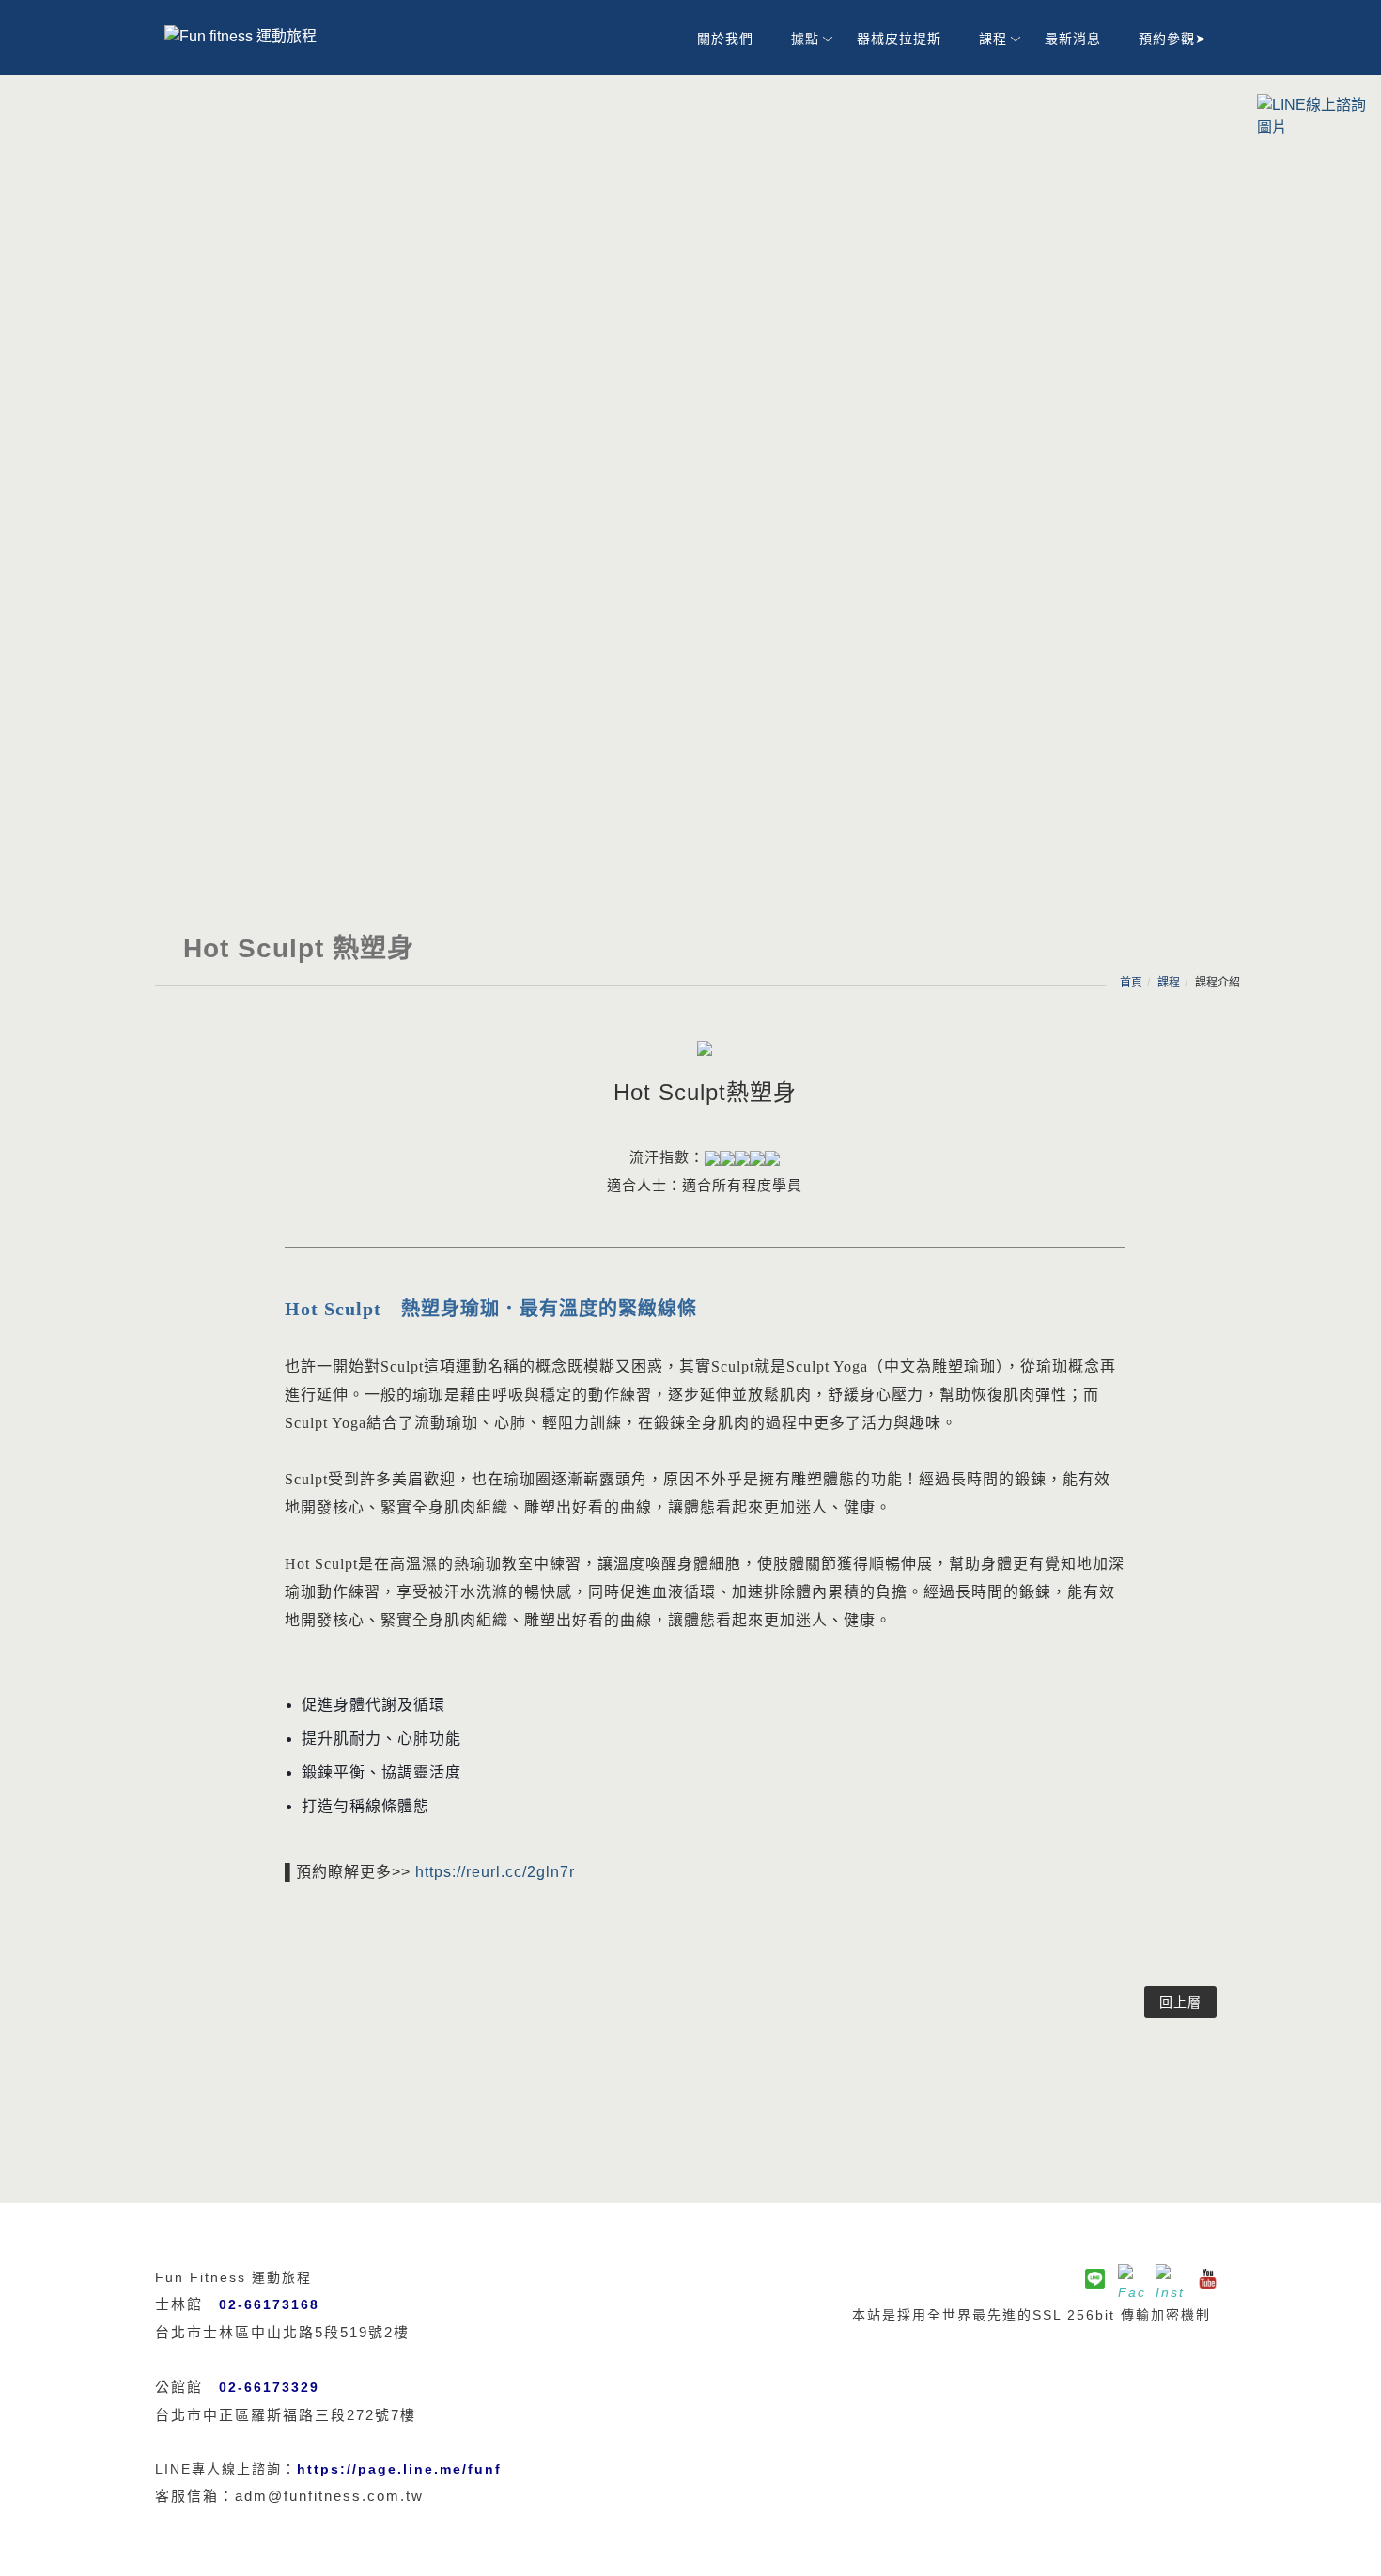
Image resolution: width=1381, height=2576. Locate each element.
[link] (399, 2469)
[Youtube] (1207, 2278)
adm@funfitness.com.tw (329, 2496)
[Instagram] (1170, 2278)
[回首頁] (268, 37)
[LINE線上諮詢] (1314, 115)
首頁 (1131, 983)
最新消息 (1073, 39)
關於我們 (725, 39)
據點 (805, 39)
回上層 (1180, 2002)
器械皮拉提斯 (899, 39)
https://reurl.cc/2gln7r (495, 1872)
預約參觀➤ (1173, 39)
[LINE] (1094, 2278)
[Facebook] (1132, 2278)
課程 (993, 39)
